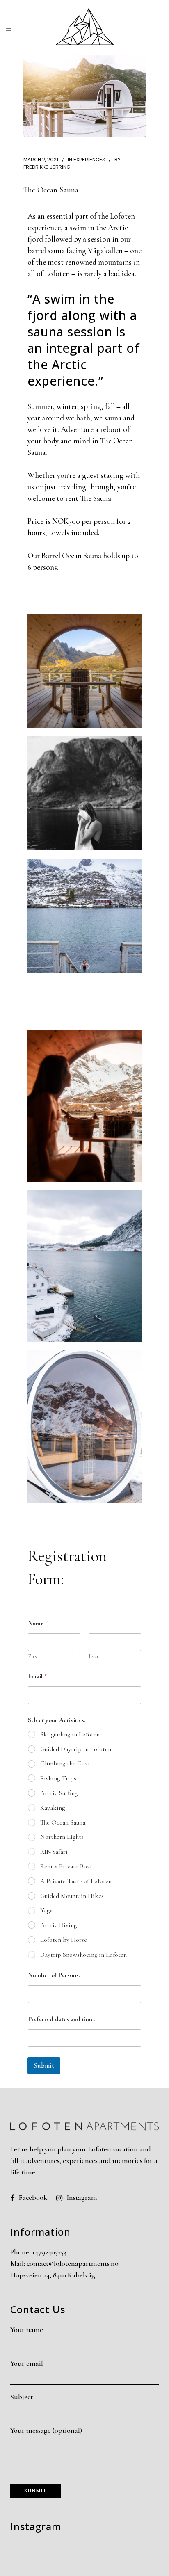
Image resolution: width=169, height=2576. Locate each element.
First (34, 1657)
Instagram (82, 2197)
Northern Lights (62, 1837)
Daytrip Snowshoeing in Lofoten (83, 1955)
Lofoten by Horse (64, 1940)
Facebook (33, 2197)
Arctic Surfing (59, 1793)
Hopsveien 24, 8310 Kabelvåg (53, 2275)
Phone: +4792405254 (39, 2252)
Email (38, 1676)
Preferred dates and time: (61, 2019)
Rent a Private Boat (66, 1866)
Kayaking (53, 1808)
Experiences (89, 160)
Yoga (46, 1910)
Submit (44, 2066)
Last (94, 1657)
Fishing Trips (58, 1778)
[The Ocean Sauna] (84, 96)
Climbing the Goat (65, 1763)
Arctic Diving (58, 1925)
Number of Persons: (54, 1975)
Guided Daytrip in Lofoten (76, 1749)
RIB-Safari (54, 1852)
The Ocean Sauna (63, 1822)
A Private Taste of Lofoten (76, 1881)
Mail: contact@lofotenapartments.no (64, 2263)
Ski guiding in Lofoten (70, 1734)
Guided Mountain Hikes (72, 1896)
